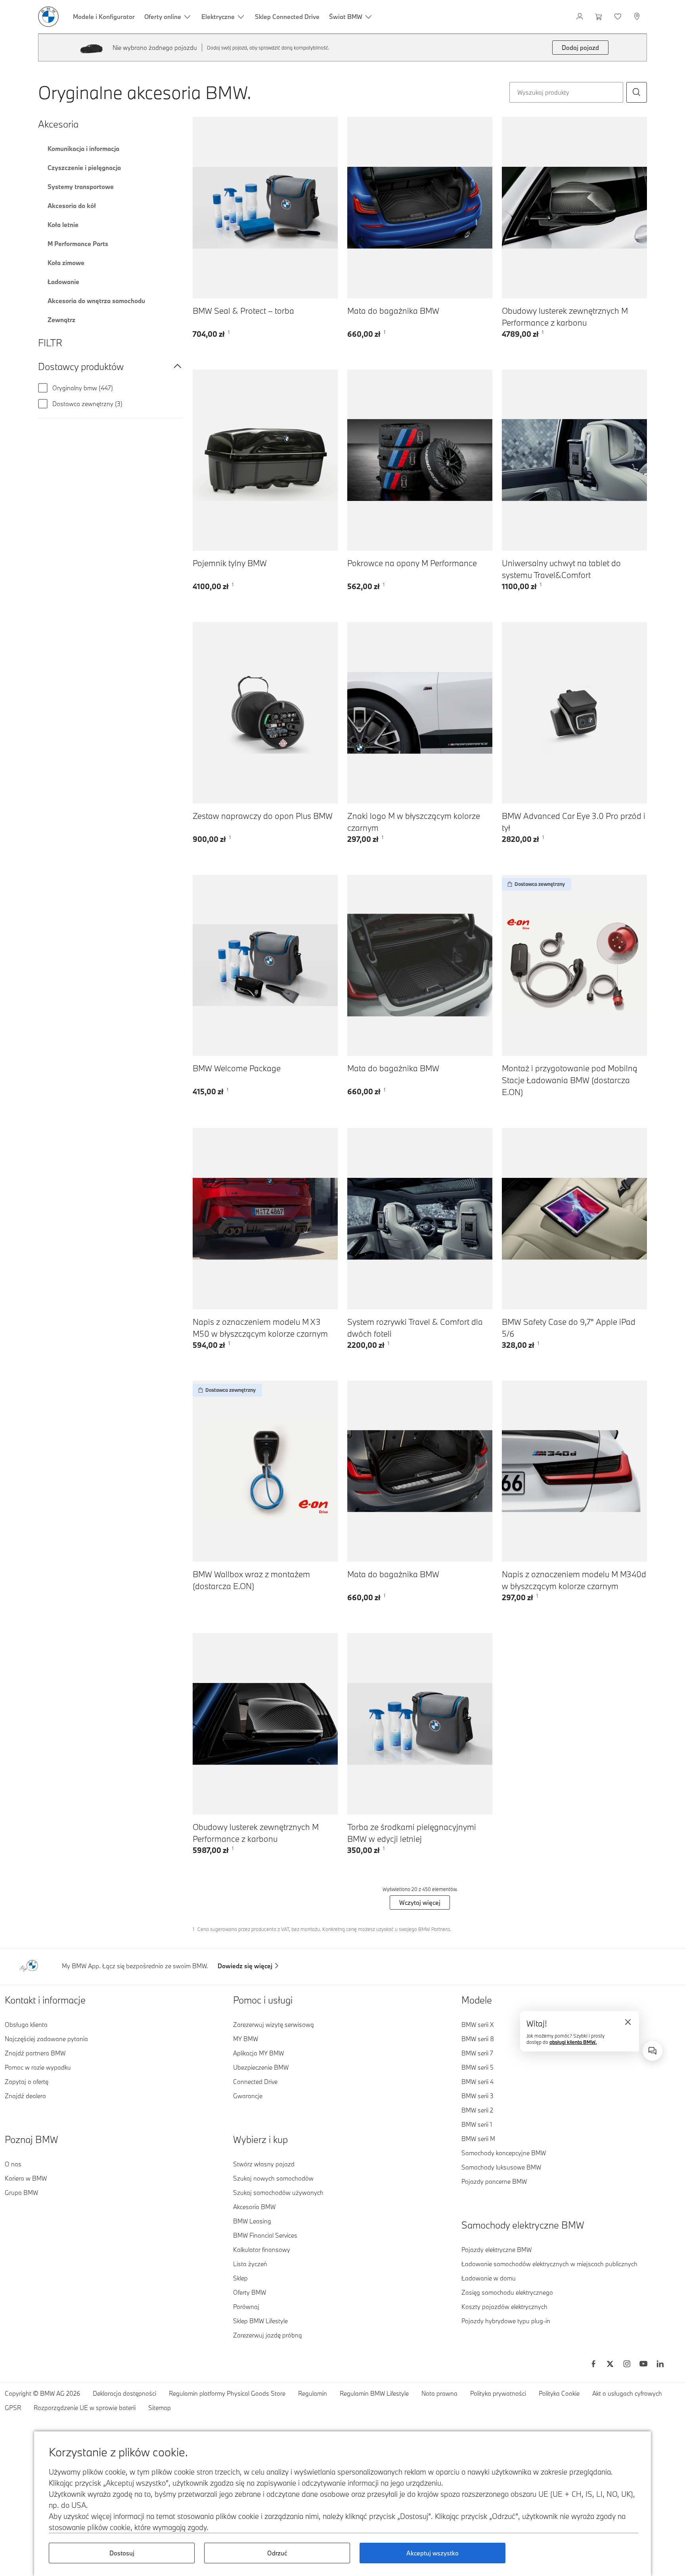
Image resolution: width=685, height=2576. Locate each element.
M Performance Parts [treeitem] (78, 244)
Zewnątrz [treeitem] (61, 320)
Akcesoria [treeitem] (58, 124)
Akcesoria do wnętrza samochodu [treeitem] (96, 301)
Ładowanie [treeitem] (63, 282)
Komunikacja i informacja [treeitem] (83, 149)
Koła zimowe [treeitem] (66, 263)
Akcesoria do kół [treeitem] (72, 206)
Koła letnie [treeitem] (63, 225)
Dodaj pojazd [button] (580, 48)
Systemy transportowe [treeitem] (81, 187)
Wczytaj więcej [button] (420, 1902)
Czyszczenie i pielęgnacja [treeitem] (84, 168)
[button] (637, 92)
